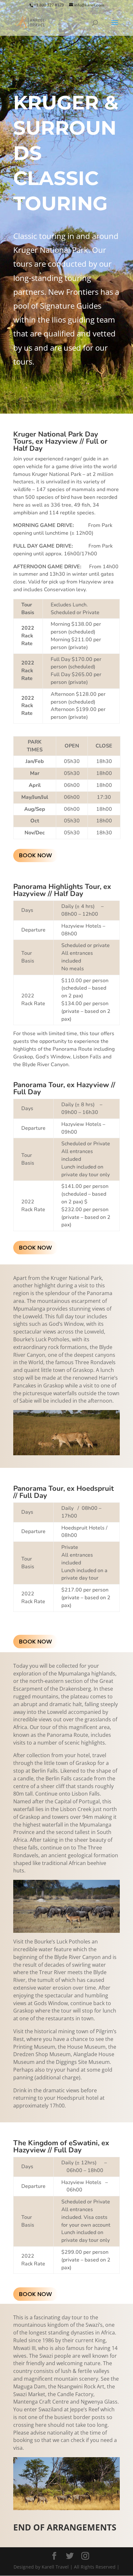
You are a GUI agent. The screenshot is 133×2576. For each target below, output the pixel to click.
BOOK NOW (36, 855)
